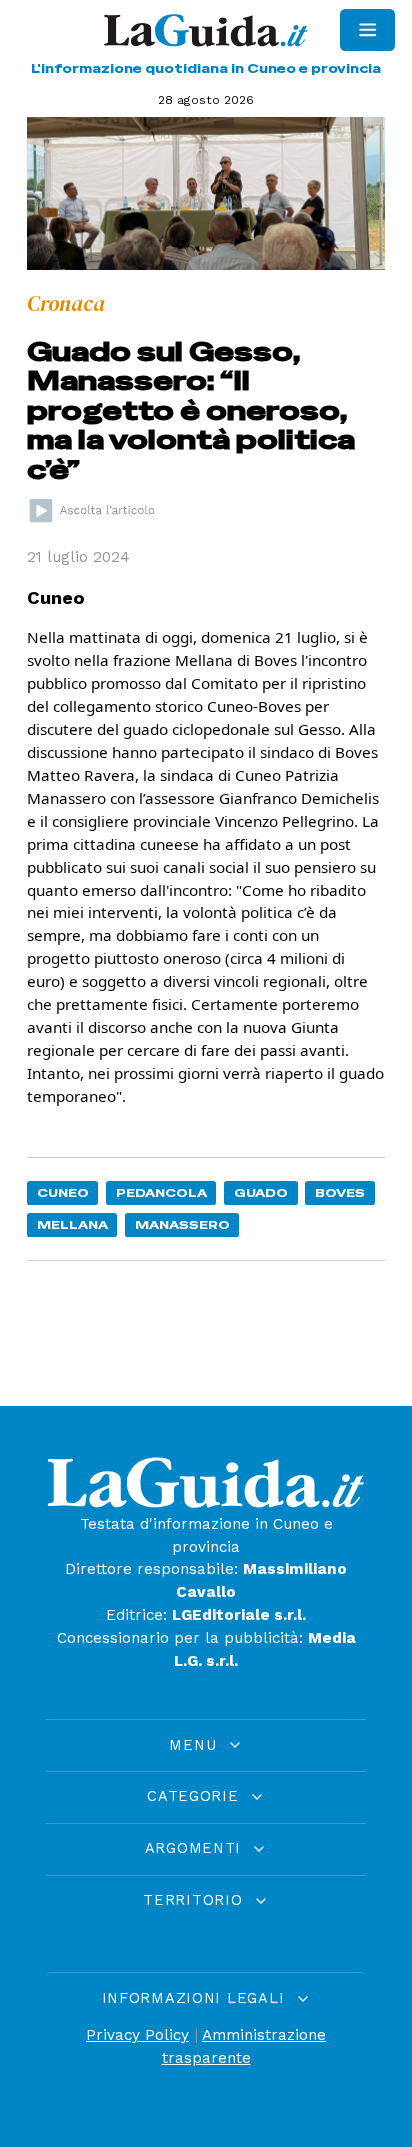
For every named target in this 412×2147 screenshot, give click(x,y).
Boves (340, 1192)
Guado (261, 1192)
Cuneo (63, 1192)
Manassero (182, 1224)
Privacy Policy (137, 2035)
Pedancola (161, 1192)
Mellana (72, 1224)
